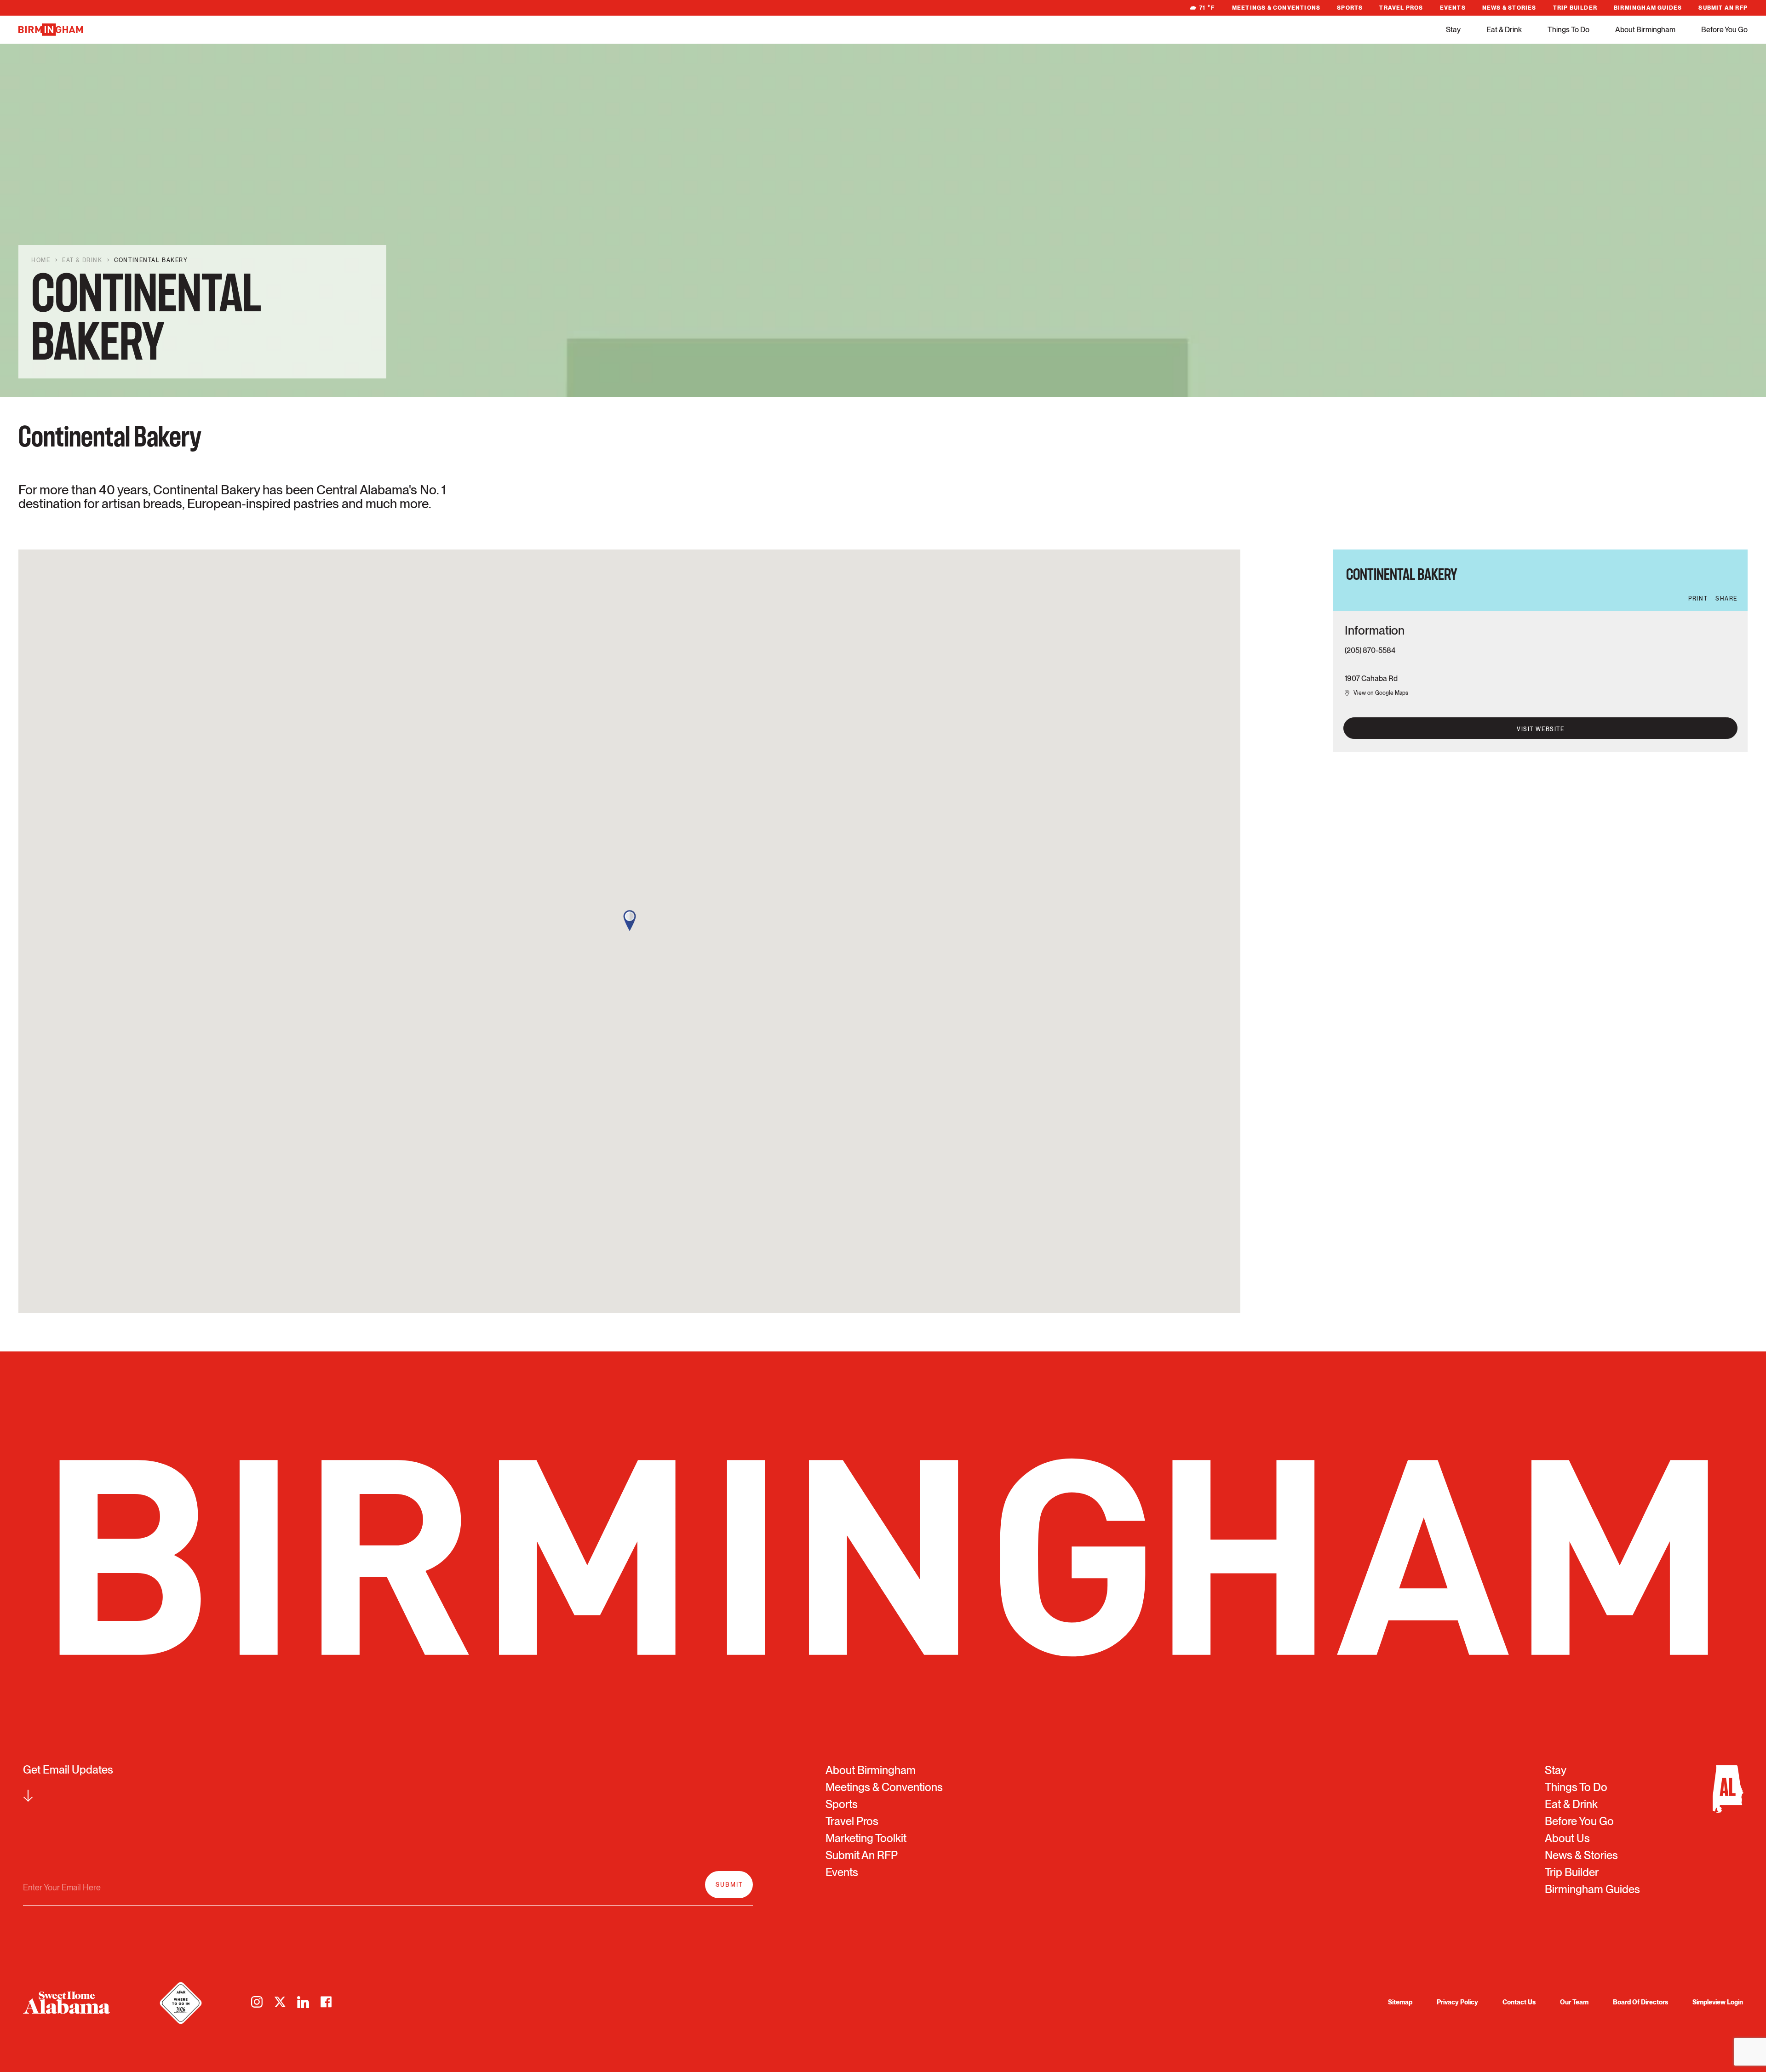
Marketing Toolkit (866, 1838)
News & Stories (1509, 8)
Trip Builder (1575, 8)
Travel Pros (1401, 8)
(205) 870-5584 (1370, 650)
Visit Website (1540, 729)
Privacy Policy (1457, 2002)
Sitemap (1400, 2002)
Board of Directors (1640, 2002)
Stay (1453, 30)
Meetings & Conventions (1276, 8)
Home (41, 260)
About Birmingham (1645, 30)
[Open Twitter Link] (280, 2002)
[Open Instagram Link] (257, 2002)
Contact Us (1519, 2002)
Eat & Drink (1504, 30)
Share (1726, 599)
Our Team (1574, 2002)
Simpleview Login (1718, 2002)
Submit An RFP (1723, 8)
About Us (1567, 1838)
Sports (1350, 8)
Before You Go (1724, 30)
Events (1453, 8)
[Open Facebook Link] (326, 2002)
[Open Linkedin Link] (303, 2002)
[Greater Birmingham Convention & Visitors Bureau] (51, 30)
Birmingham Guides (1648, 8)
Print (1698, 599)
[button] (630, 921)
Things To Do (1568, 30)
